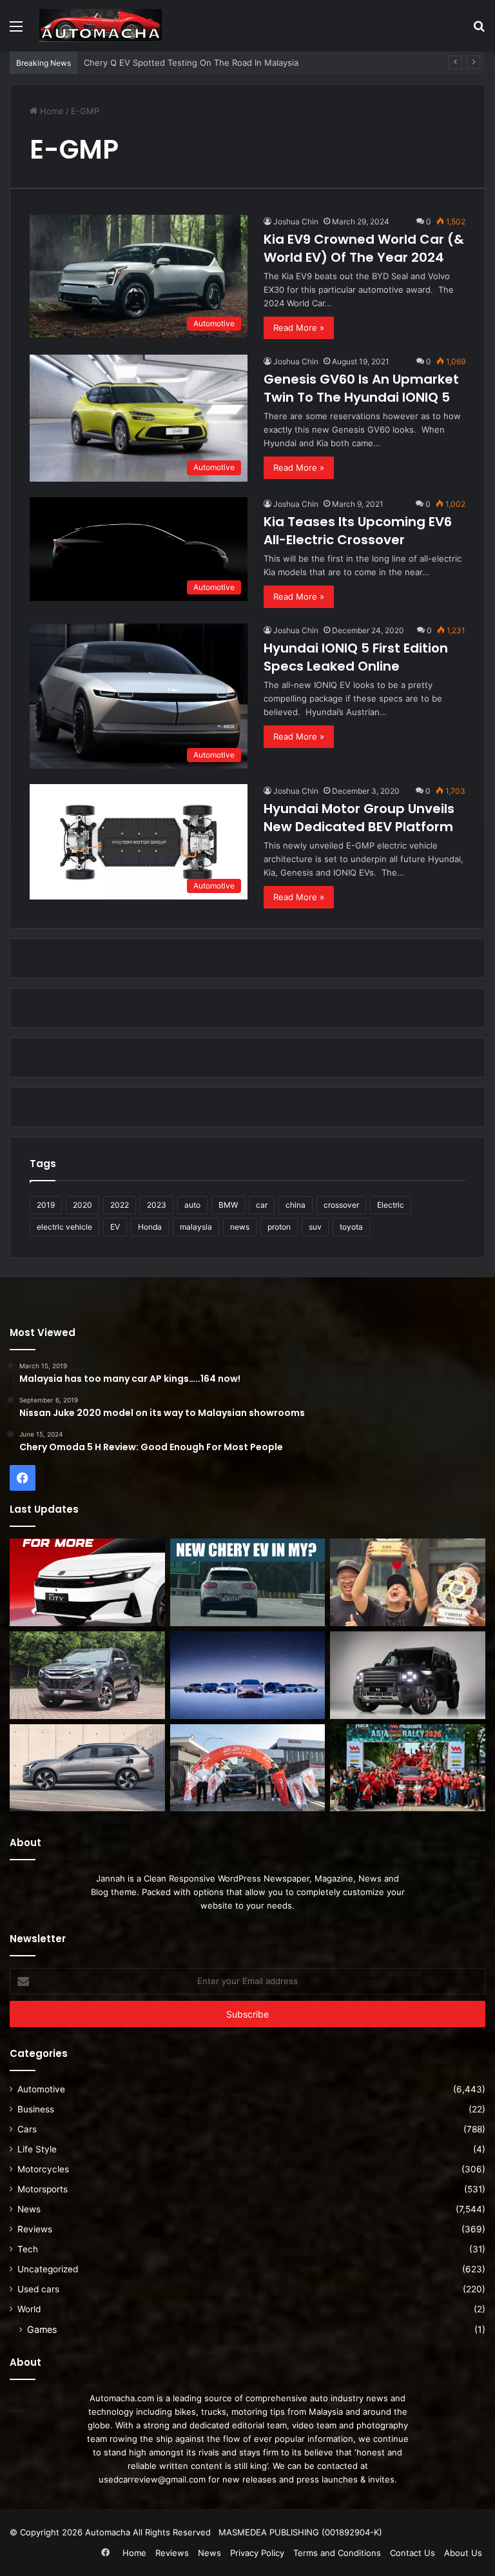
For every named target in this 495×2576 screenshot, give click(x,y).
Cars (27, 2129)
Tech (28, 2249)
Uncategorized (48, 2269)
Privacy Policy (257, 2553)
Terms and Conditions (337, 2553)
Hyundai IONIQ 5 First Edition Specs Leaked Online (356, 657)
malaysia (196, 1227)
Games (42, 2329)
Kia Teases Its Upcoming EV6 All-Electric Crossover (358, 531)
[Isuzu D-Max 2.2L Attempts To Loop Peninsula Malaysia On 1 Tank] (248, 1768)
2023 (157, 1205)
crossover (341, 1205)
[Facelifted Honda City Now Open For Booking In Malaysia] (87, 1582)
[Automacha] (101, 25)
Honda (150, 1227)
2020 (82, 1205)
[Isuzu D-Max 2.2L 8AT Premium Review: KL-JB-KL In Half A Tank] (87, 1675)
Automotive (41, 2089)
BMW (228, 1205)
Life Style (37, 2149)
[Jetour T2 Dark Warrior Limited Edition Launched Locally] (408, 1675)
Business (36, 2109)
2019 (46, 1205)
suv (315, 1227)
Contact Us (412, 2553)
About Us (463, 2553)
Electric (391, 1205)
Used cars (38, 2289)
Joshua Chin (296, 221)
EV (115, 1227)
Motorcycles (43, 2169)
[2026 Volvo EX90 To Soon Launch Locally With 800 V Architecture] (87, 1768)
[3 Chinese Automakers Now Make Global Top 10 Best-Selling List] (248, 1675)
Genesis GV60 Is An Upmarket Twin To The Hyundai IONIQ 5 (361, 388)
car (262, 1205)
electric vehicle (64, 1227)
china (296, 1205)
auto (192, 1205)
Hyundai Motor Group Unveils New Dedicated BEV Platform (359, 818)
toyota (351, 1227)
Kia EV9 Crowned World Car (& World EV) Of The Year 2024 (364, 248)
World (29, 2309)
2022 (120, 1205)
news (240, 1227)
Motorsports (43, 2189)
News (29, 2209)
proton (279, 1227)
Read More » (299, 328)
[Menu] (16, 31)
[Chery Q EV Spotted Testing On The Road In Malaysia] (248, 1582)
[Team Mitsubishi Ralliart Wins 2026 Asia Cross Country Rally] (408, 1768)
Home (51, 111)
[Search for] (479, 31)
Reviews (35, 2229)
